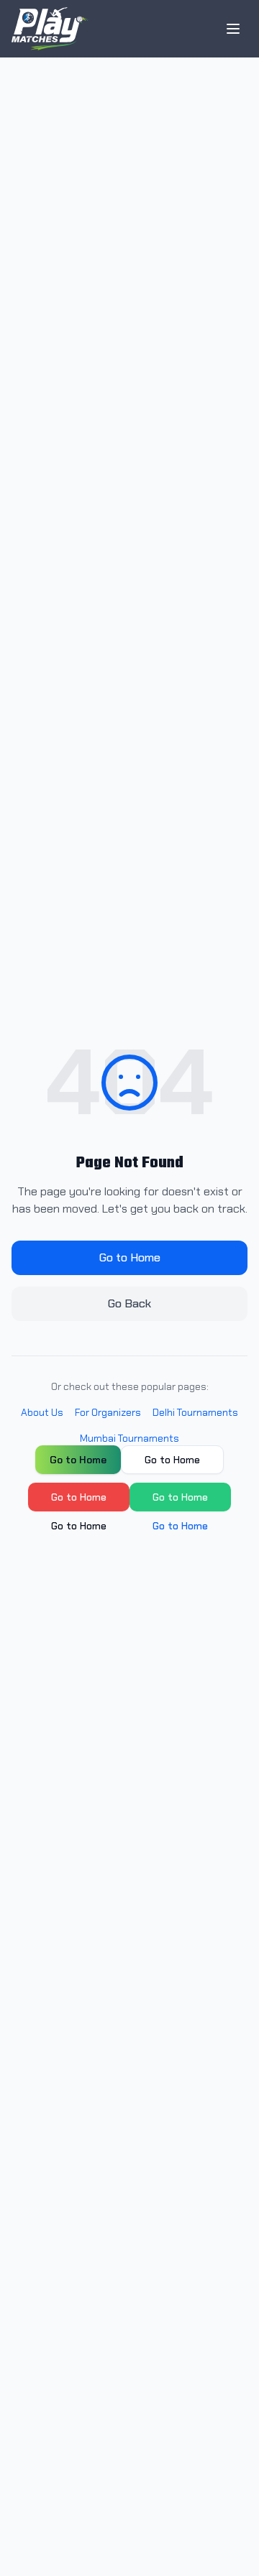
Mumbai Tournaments (129, 1438)
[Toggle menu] (233, 29)
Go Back (129, 1303)
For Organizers (108, 1412)
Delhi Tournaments (195, 1412)
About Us (42, 1412)
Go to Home (130, 1257)
